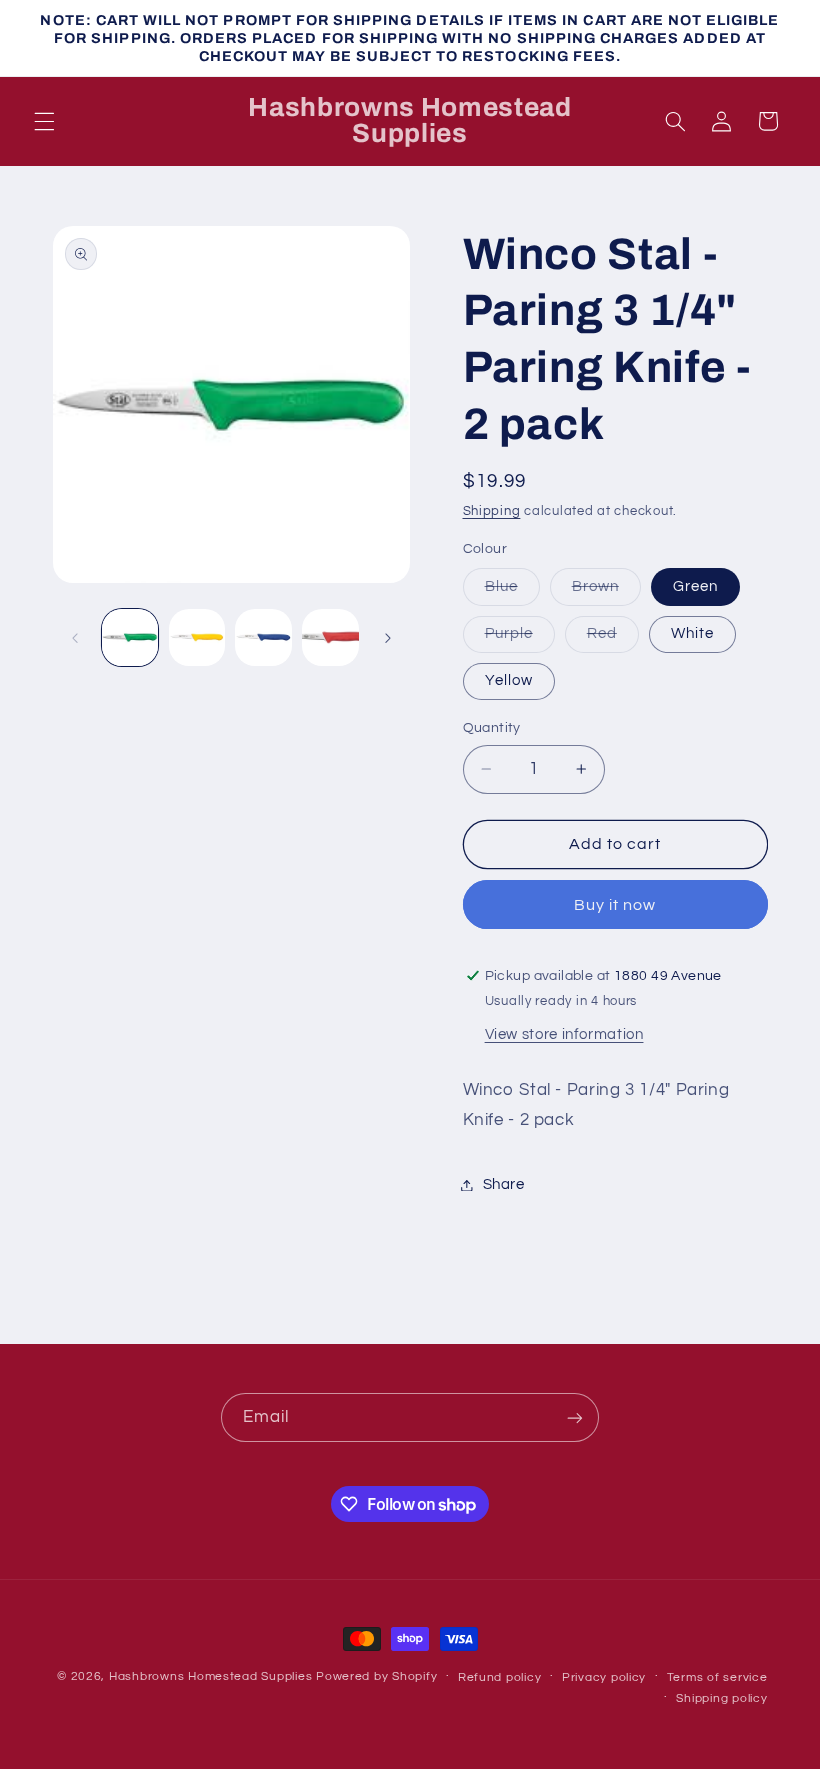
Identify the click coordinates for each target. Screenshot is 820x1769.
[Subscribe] (575, 1417)
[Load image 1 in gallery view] (130, 637)
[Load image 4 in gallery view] (330, 637)
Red (613, 639)
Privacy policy (604, 1677)
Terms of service (717, 1677)
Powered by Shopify (376, 1676)
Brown (606, 592)
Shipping (492, 511)
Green (695, 586)
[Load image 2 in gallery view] (197, 637)
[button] (44, 121)
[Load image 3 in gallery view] (263, 637)
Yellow (509, 680)
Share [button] (504, 1184)
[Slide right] (388, 638)
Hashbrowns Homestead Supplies (210, 1676)
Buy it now (615, 905)
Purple (520, 639)
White (692, 633)
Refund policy (500, 1677)
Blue (512, 592)
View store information (564, 1034)
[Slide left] (75, 638)
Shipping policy (721, 1698)
